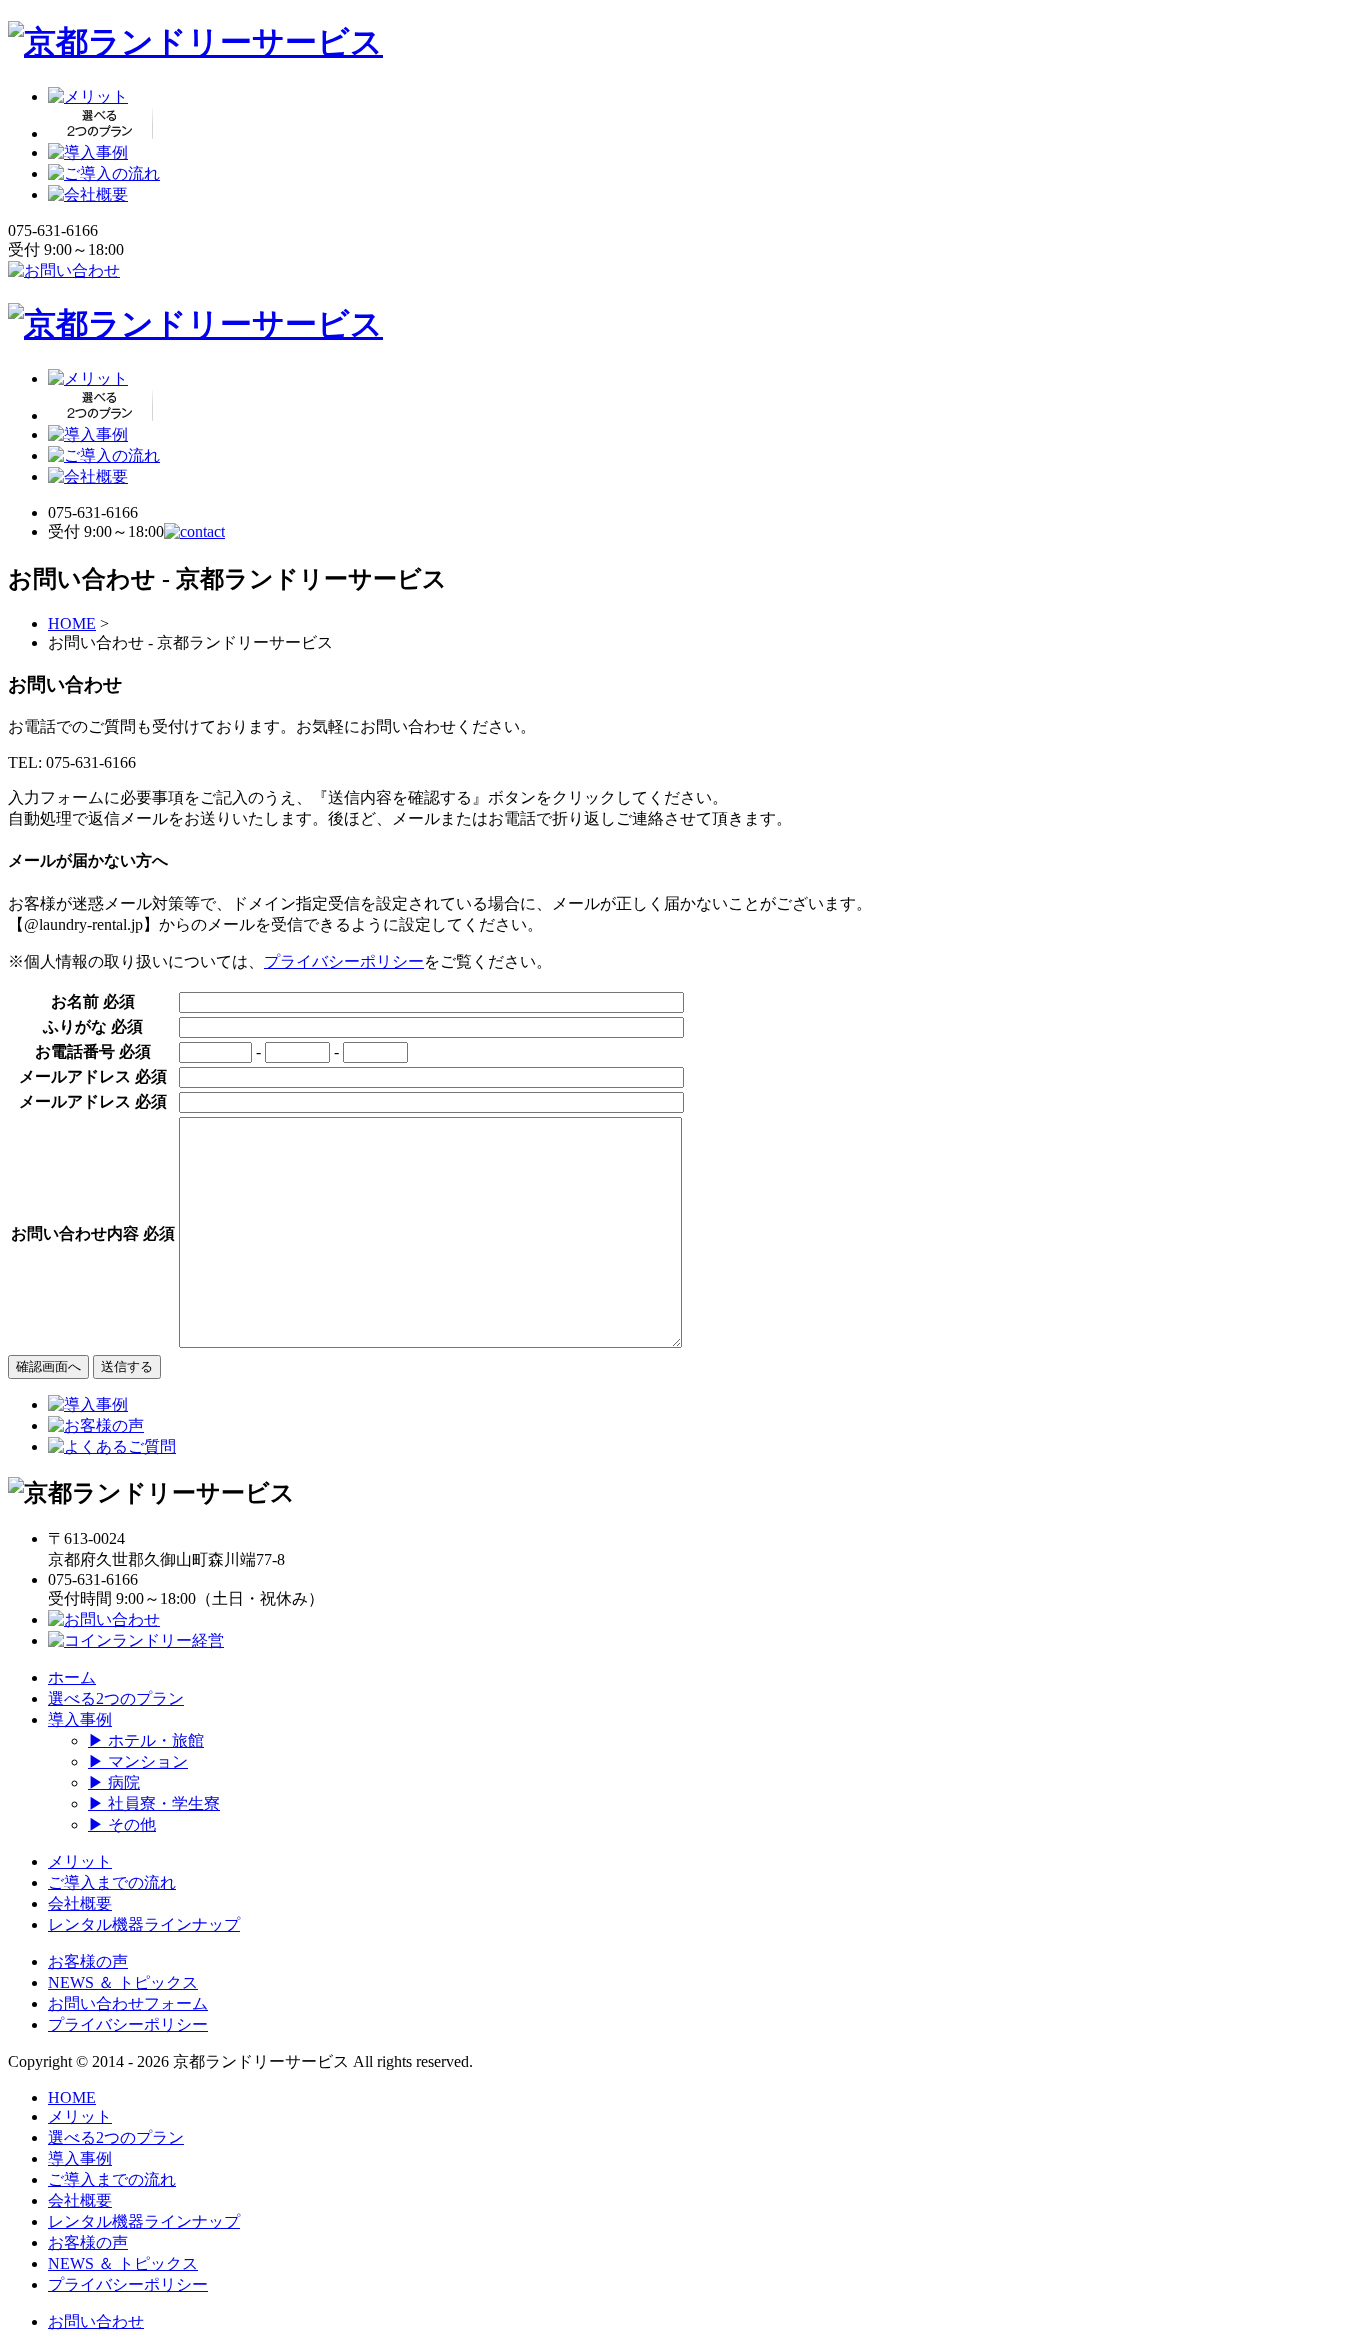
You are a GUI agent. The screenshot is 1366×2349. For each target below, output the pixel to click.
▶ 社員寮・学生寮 (154, 1803)
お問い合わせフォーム (128, 2003)
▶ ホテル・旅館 (146, 1740)
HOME (72, 623)
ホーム (72, 1677)
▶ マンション (138, 1761)
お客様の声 (88, 1961)
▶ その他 (122, 1824)
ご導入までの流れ (112, 1882)
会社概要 (80, 1903)
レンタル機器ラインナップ (144, 1924)
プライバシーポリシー (344, 961)
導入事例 (80, 1719)
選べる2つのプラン (116, 1698)
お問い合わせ (96, 2321)
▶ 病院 (114, 1782)
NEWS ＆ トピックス (123, 1982)
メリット (80, 1861)
